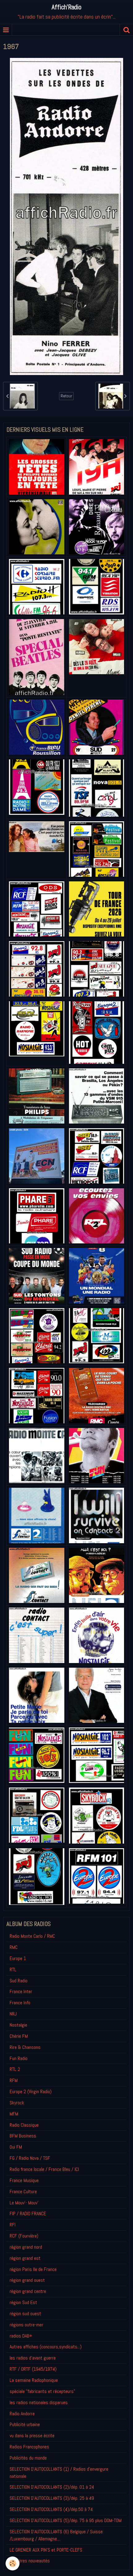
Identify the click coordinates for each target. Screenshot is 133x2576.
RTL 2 (15, 2069)
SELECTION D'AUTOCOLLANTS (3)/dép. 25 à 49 (52, 2498)
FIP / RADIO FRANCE (28, 2214)
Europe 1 (18, 1958)
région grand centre (28, 2291)
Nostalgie (18, 2025)
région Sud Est (23, 2302)
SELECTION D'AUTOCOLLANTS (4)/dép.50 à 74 (51, 2509)
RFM (14, 2080)
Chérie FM (19, 2036)
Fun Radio (19, 2058)
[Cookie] (13, 2563)
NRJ (13, 2014)
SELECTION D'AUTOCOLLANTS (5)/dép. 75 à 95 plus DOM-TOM (66, 2520)
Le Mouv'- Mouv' (24, 2203)
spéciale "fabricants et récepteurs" (42, 2391)
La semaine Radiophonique (34, 2380)
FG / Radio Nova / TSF (30, 2158)
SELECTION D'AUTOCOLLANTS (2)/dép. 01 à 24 (52, 2487)
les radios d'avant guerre (33, 2358)
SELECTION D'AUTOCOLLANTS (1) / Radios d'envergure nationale (59, 2473)
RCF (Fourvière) (24, 2236)
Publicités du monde (28, 2458)
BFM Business (23, 2136)
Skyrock (17, 2103)
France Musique (24, 2180)
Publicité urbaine (25, 2424)
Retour (66, 396)
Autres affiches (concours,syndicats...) (46, 2347)
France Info (20, 2003)
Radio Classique (24, 2125)
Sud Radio (19, 1981)
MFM (14, 2114)
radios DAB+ (21, 2336)
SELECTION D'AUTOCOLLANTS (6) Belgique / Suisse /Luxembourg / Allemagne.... (56, 2535)
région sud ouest (25, 2314)
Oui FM (16, 2147)
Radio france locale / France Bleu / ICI (44, 2169)
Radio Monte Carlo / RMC (32, 1936)
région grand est (25, 2258)
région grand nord (26, 2247)
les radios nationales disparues (39, 2402)
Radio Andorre (22, 2414)
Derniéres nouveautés (30, 2561)
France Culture (23, 2192)
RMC (14, 1947)
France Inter (21, 1991)
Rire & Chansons (25, 2047)
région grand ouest (27, 2280)
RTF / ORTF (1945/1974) (33, 2369)
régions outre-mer (26, 2325)
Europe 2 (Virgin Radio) (31, 2091)
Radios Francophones (29, 2447)
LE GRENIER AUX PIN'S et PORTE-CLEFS (46, 2550)
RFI (13, 2225)
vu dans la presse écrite (32, 2436)
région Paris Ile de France (33, 2269)
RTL (13, 1969)
